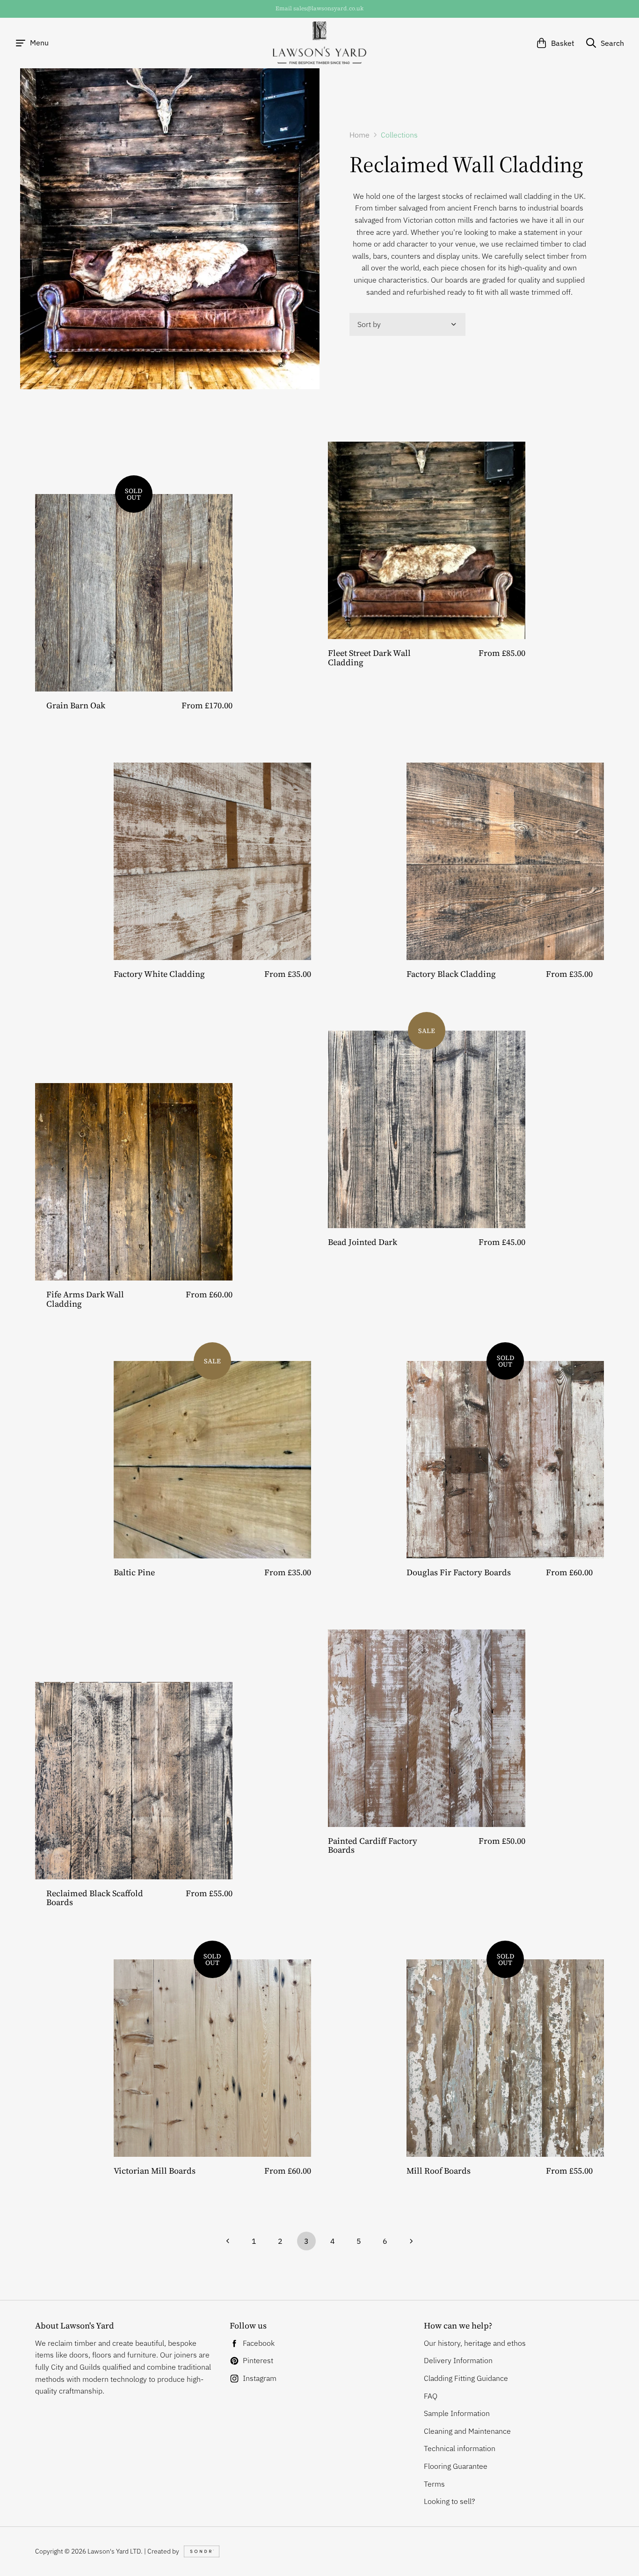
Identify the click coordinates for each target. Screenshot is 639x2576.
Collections (399, 135)
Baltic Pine (134, 1572)
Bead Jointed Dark (363, 1242)
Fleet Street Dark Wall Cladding (369, 658)
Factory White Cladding (159, 974)
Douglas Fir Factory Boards (459, 1572)
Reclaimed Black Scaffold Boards (95, 1898)
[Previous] (228, 2241)
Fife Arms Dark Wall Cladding (85, 1299)
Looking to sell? (450, 2501)
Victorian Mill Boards (155, 2171)
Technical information (460, 2448)
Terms (434, 2484)
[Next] (411, 2241)
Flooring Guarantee (456, 2466)
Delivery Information (458, 2360)
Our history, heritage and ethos (475, 2343)
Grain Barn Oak (76, 705)
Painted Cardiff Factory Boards (373, 1845)
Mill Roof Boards (439, 2171)
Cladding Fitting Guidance (466, 2378)
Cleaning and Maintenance (467, 2431)
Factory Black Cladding (451, 974)
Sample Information (457, 2413)
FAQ (431, 2396)
